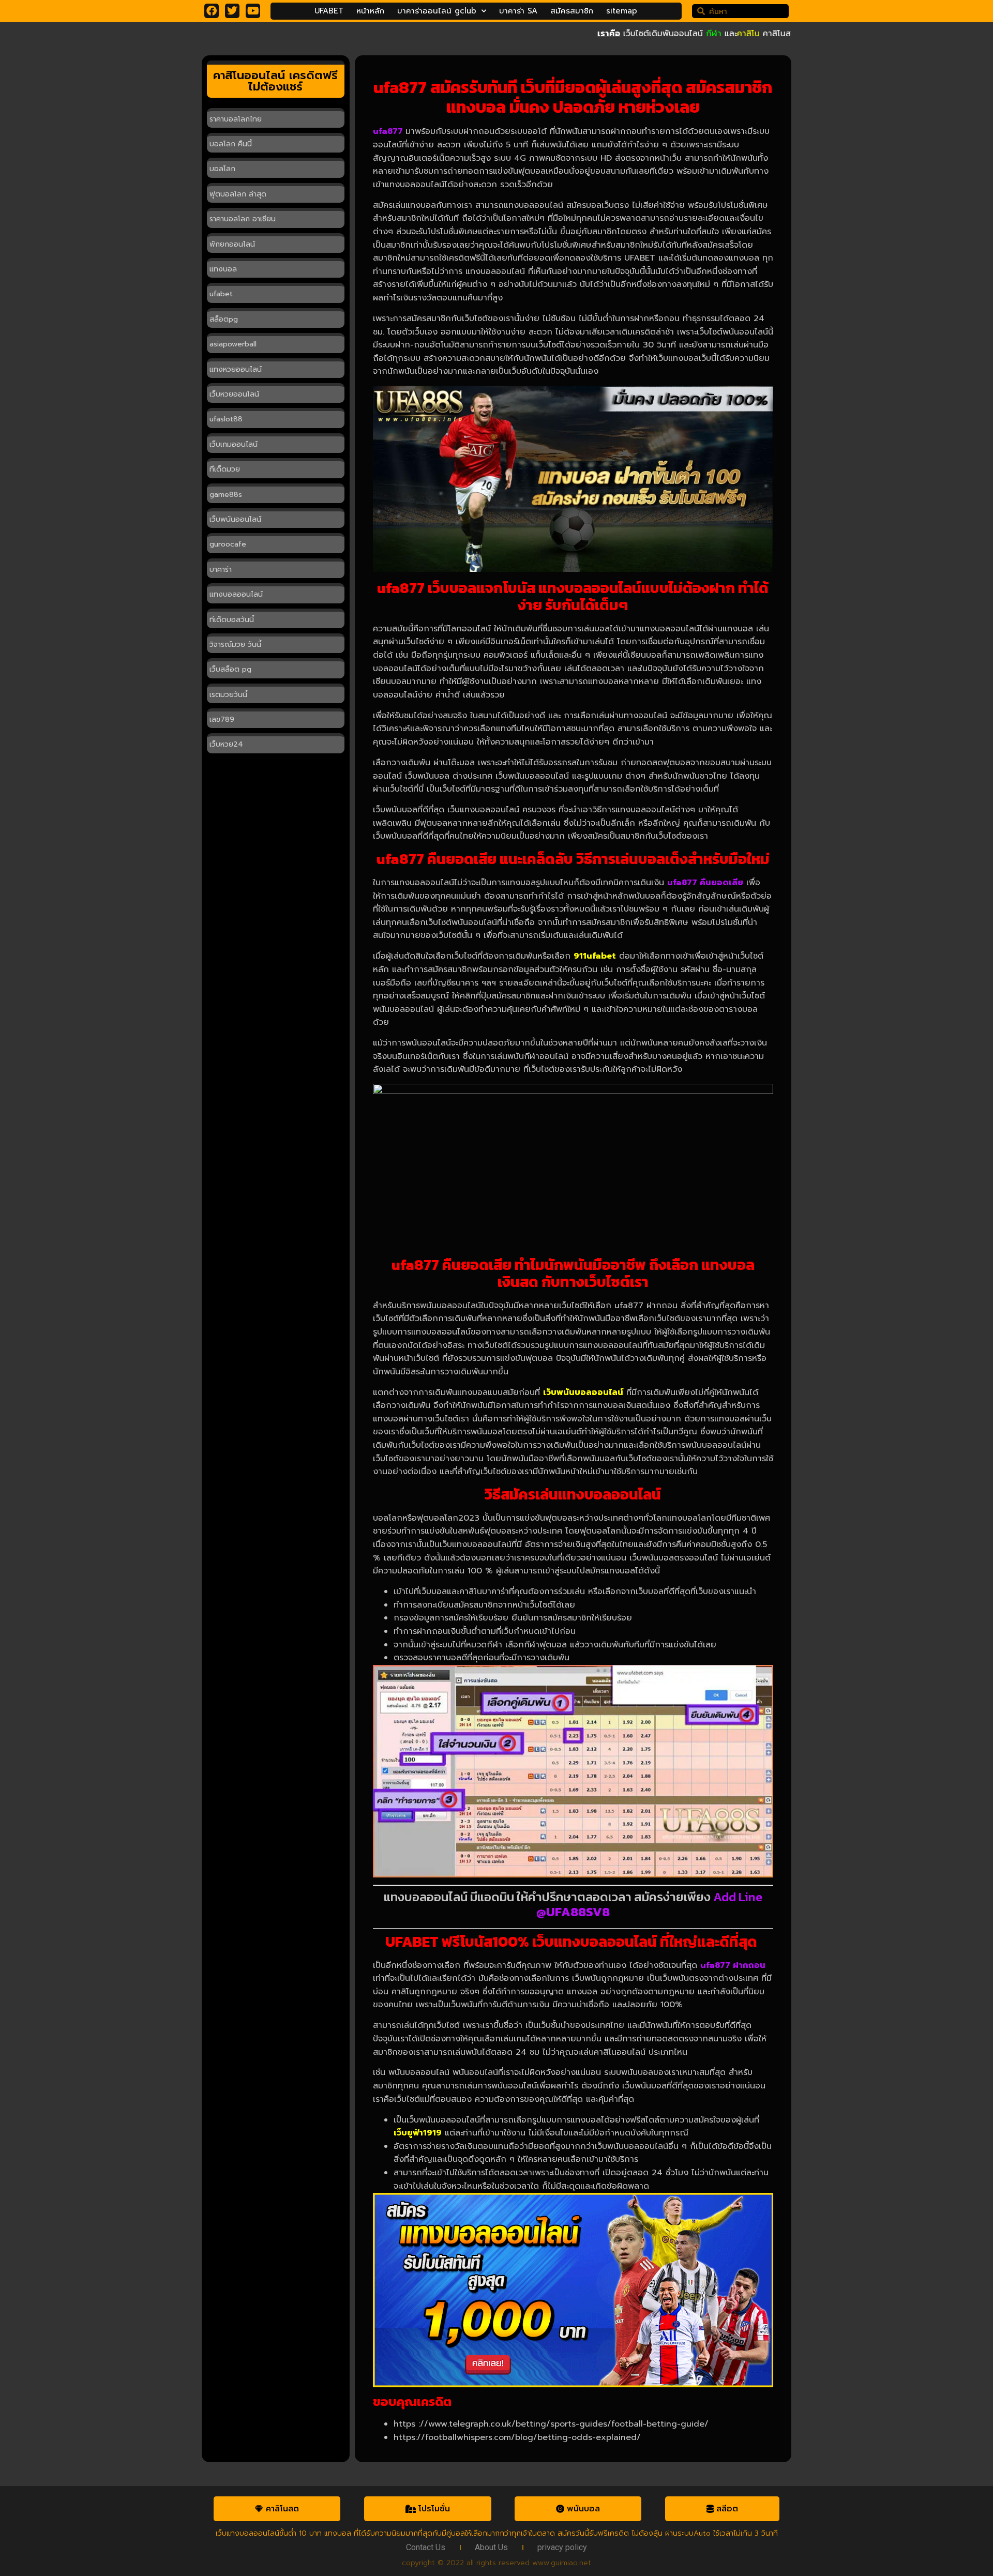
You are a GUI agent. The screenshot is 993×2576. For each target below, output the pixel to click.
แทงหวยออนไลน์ (236, 369)
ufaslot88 (226, 419)
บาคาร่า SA (518, 11)
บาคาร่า (221, 570)
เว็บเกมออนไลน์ (234, 444)
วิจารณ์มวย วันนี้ (235, 645)
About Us (491, 2547)
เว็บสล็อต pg (230, 669)
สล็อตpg (224, 319)
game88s (226, 495)
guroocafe (228, 544)
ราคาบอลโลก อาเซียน (243, 219)
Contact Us (426, 2547)
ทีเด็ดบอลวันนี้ (232, 620)
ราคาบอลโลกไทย (236, 119)
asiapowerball (233, 344)
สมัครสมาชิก (572, 11)
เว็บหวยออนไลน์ (234, 394)
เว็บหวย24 (226, 744)
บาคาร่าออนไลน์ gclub (437, 11)
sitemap (622, 11)
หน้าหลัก (370, 11)
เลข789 (222, 719)
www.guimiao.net (562, 2563)
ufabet (221, 294)
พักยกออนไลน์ (232, 244)
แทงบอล (223, 269)
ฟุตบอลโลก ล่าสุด (238, 194)
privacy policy (562, 2547)
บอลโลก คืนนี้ (231, 144)
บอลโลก (222, 169)
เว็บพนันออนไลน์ (235, 519)
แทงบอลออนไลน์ (236, 594)
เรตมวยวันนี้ (228, 695)
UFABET (329, 11)
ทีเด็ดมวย (225, 469)
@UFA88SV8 (573, 1912)
